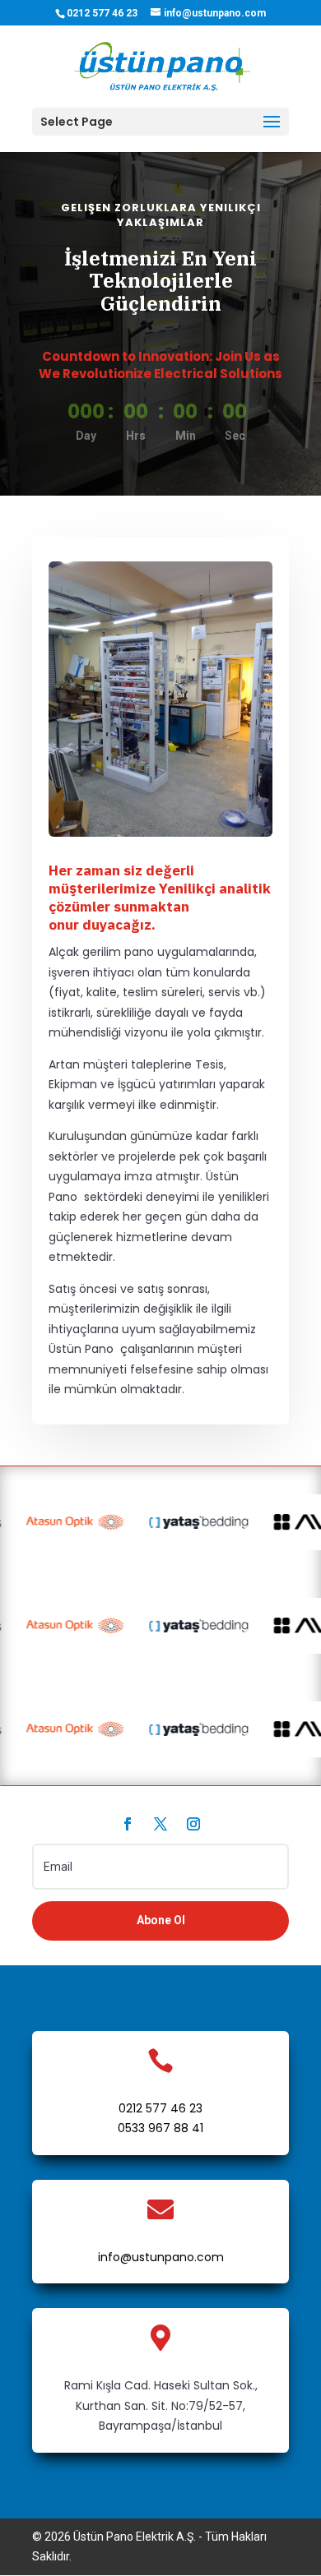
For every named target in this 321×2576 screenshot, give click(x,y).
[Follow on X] (160, 1824)
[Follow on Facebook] (128, 1824)
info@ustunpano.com (161, 2257)
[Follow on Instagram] (193, 1824)
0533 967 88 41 (160, 2128)
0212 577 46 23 (160, 2108)
